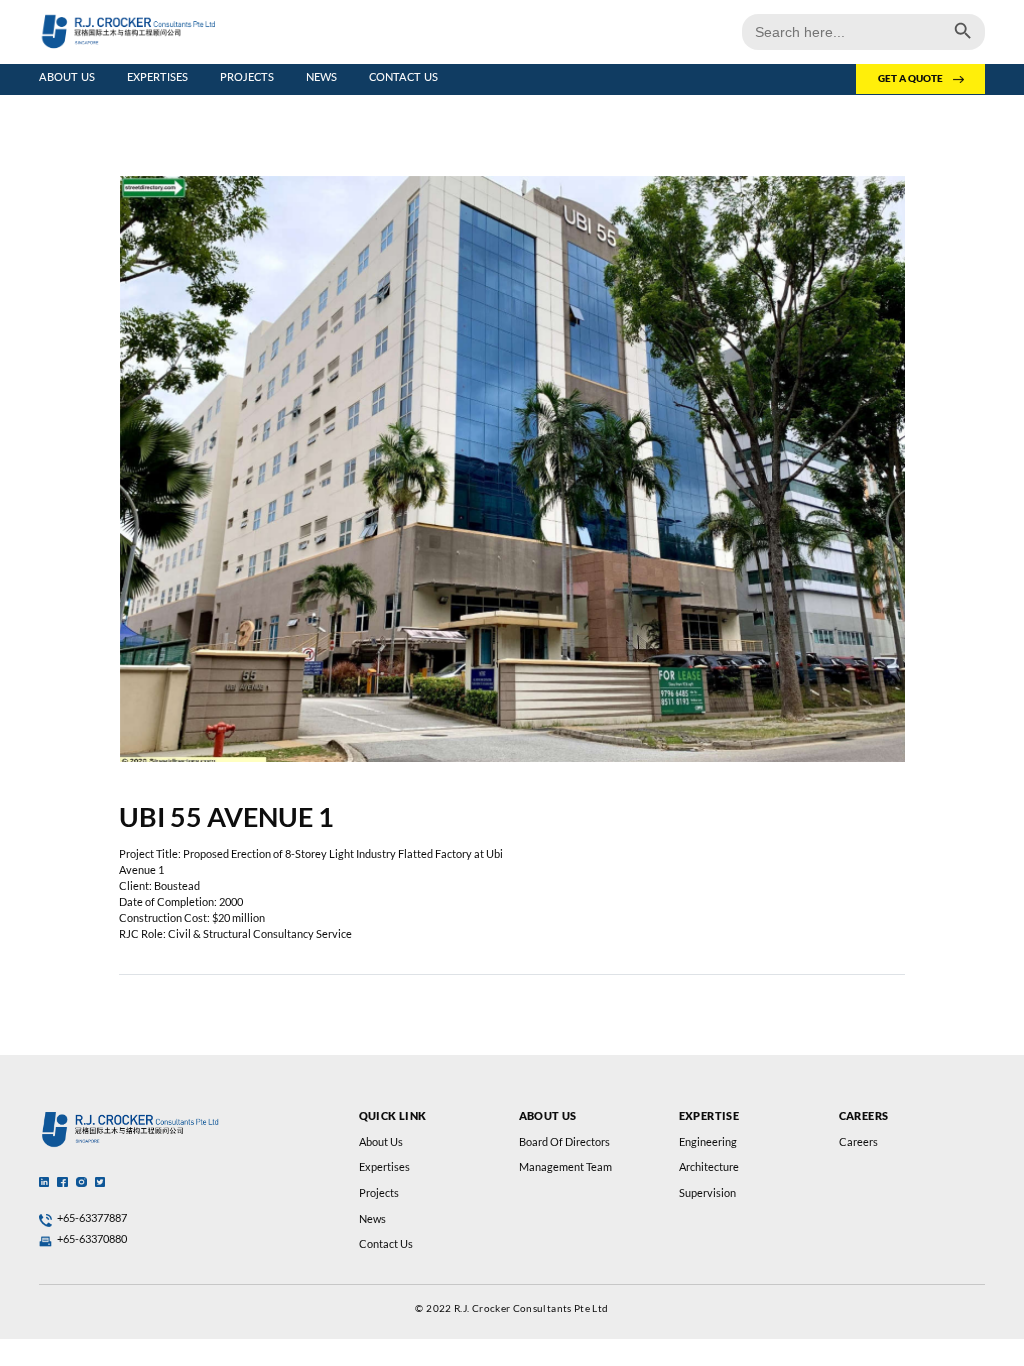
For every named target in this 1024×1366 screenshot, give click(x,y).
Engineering (708, 1141)
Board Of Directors (564, 1141)
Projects (247, 76)
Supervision (707, 1192)
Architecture (709, 1166)
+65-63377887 (92, 1217)
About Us (67, 76)
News (321, 76)
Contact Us (403, 76)
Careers (858, 1141)
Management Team (565, 1166)
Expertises (157, 76)
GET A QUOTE (910, 78)
